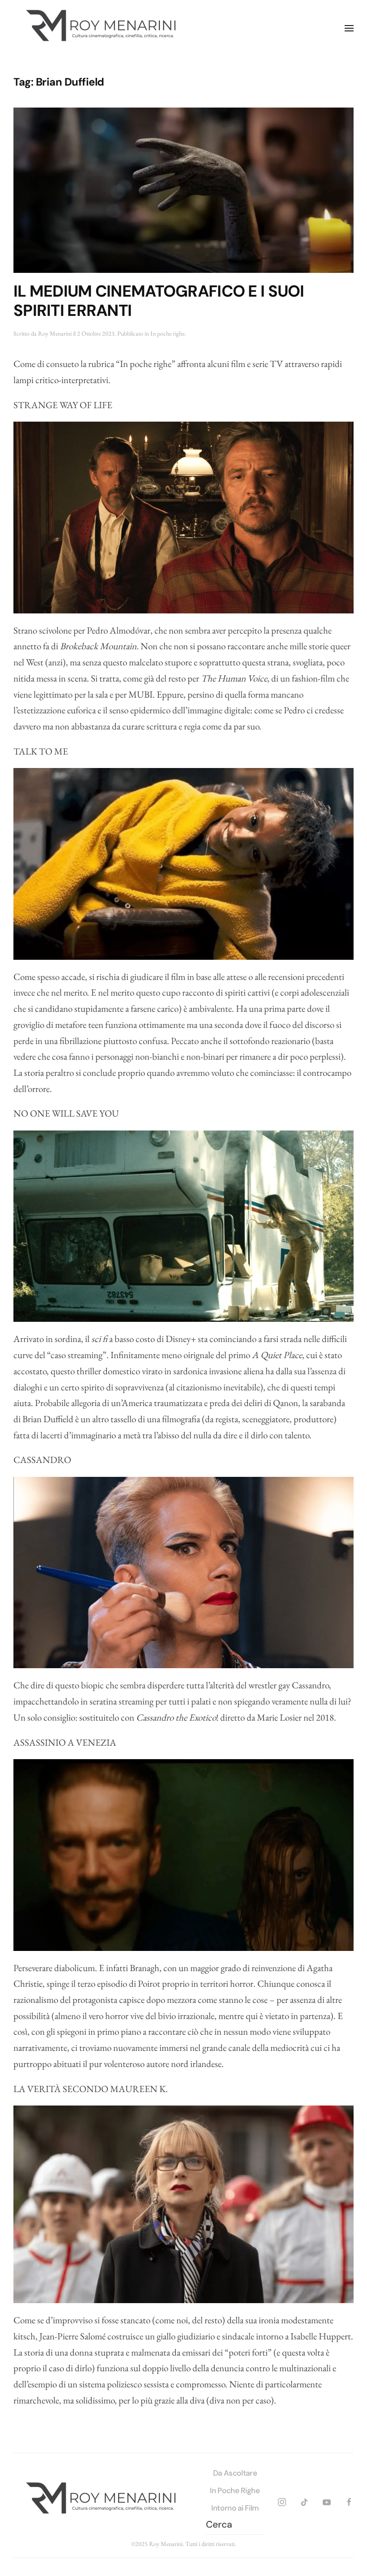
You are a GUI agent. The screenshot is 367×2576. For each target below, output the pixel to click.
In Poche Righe (235, 2490)
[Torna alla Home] (103, 28)
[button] (349, 28)
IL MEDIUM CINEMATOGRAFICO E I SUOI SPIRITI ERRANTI (159, 301)
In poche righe (167, 333)
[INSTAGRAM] (282, 2500)
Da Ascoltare (235, 2473)
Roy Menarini (55, 333)
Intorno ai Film (235, 2508)
